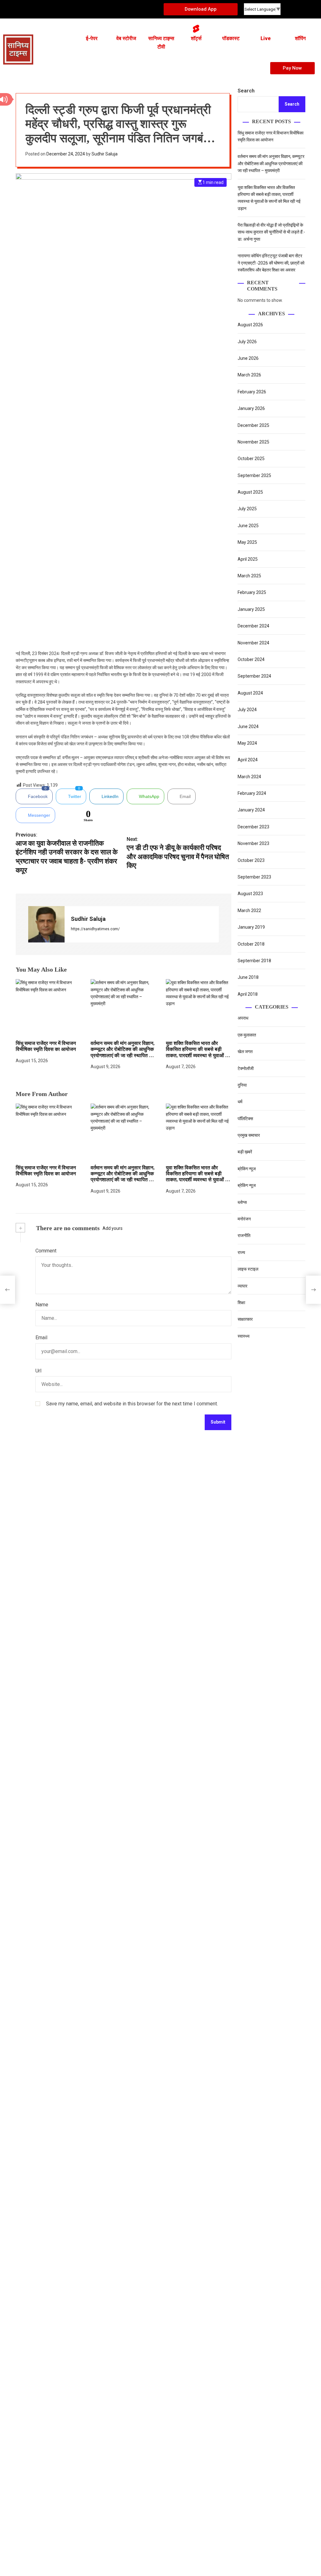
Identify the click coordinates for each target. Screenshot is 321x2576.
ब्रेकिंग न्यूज (247, 1169)
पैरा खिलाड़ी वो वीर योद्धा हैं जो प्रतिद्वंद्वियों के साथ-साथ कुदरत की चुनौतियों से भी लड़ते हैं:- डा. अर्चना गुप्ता (271, 232)
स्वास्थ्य (244, 1336)
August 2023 (250, 894)
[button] (153, 68)
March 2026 (249, 375)
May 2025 (247, 542)
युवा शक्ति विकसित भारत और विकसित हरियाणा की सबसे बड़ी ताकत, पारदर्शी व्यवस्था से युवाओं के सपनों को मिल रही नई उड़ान (197, 1177)
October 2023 (251, 860)
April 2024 (248, 760)
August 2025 (250, 492)
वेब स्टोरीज (126, 38)
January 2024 (251, 810)
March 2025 (249, 576)
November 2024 (253, 643)
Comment (46, 1251)
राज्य (241, 1252)
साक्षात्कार (245, 1319)
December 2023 (253, 827)
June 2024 (248, 727)
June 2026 (248, 358)
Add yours (113, 1228)
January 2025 (251, 609)
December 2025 (253, 425)
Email (41, 1338)
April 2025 (248, 559)
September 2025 (254, 475)
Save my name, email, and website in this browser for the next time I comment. (132, 1404)
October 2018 (251, 944)
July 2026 (247, 342)
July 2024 (247, 710)
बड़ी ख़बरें (245, 1152)
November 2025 (253, 442)
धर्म (240, 1102)
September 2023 (254, 877)
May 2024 (247, 743)
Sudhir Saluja (105, 154)
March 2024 (249, 777)
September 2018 (254, 961)
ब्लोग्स (242, 1202)
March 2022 (249, 910)
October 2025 (251, 459)
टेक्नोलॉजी (246, 1068)
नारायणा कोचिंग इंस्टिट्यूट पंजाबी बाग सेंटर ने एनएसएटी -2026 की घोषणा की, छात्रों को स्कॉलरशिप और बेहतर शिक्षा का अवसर (271, 263)
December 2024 (253, 626)
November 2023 (253, 843)
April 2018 (248, 994)
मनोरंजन (244, 1219)
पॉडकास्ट (231, 38)
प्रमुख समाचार (249, 1135)
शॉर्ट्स (196, 38)
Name (42, 1305)
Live (266, 38)
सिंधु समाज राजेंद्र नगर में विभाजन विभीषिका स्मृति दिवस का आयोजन (46, 1046)
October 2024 (251, 659)
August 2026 (250, 325)
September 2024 (254, 676)
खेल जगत (245, 1052)
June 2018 (248, 977)
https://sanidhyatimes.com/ (95, 929)
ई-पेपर (92, 38)
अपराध (243, 1018)
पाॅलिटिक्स (246, 1119)
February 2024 (252, 793)
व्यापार (242, 1286)
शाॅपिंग (300, 38)
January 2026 (251, 408)
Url (38, 1371)
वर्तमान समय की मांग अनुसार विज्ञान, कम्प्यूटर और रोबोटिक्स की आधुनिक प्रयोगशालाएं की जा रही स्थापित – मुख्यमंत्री (123, 1177)
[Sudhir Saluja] (46, 924)
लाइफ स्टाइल (248, 1269)
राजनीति (244, 1236)
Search (246, 91)
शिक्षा (241, 1303)
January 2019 (251, 927)
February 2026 (252, 392)
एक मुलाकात (247, 1035)
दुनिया (242, 1085)
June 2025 (248, 526)
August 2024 (250, 693)
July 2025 (247, 509)
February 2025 (252, 592)
